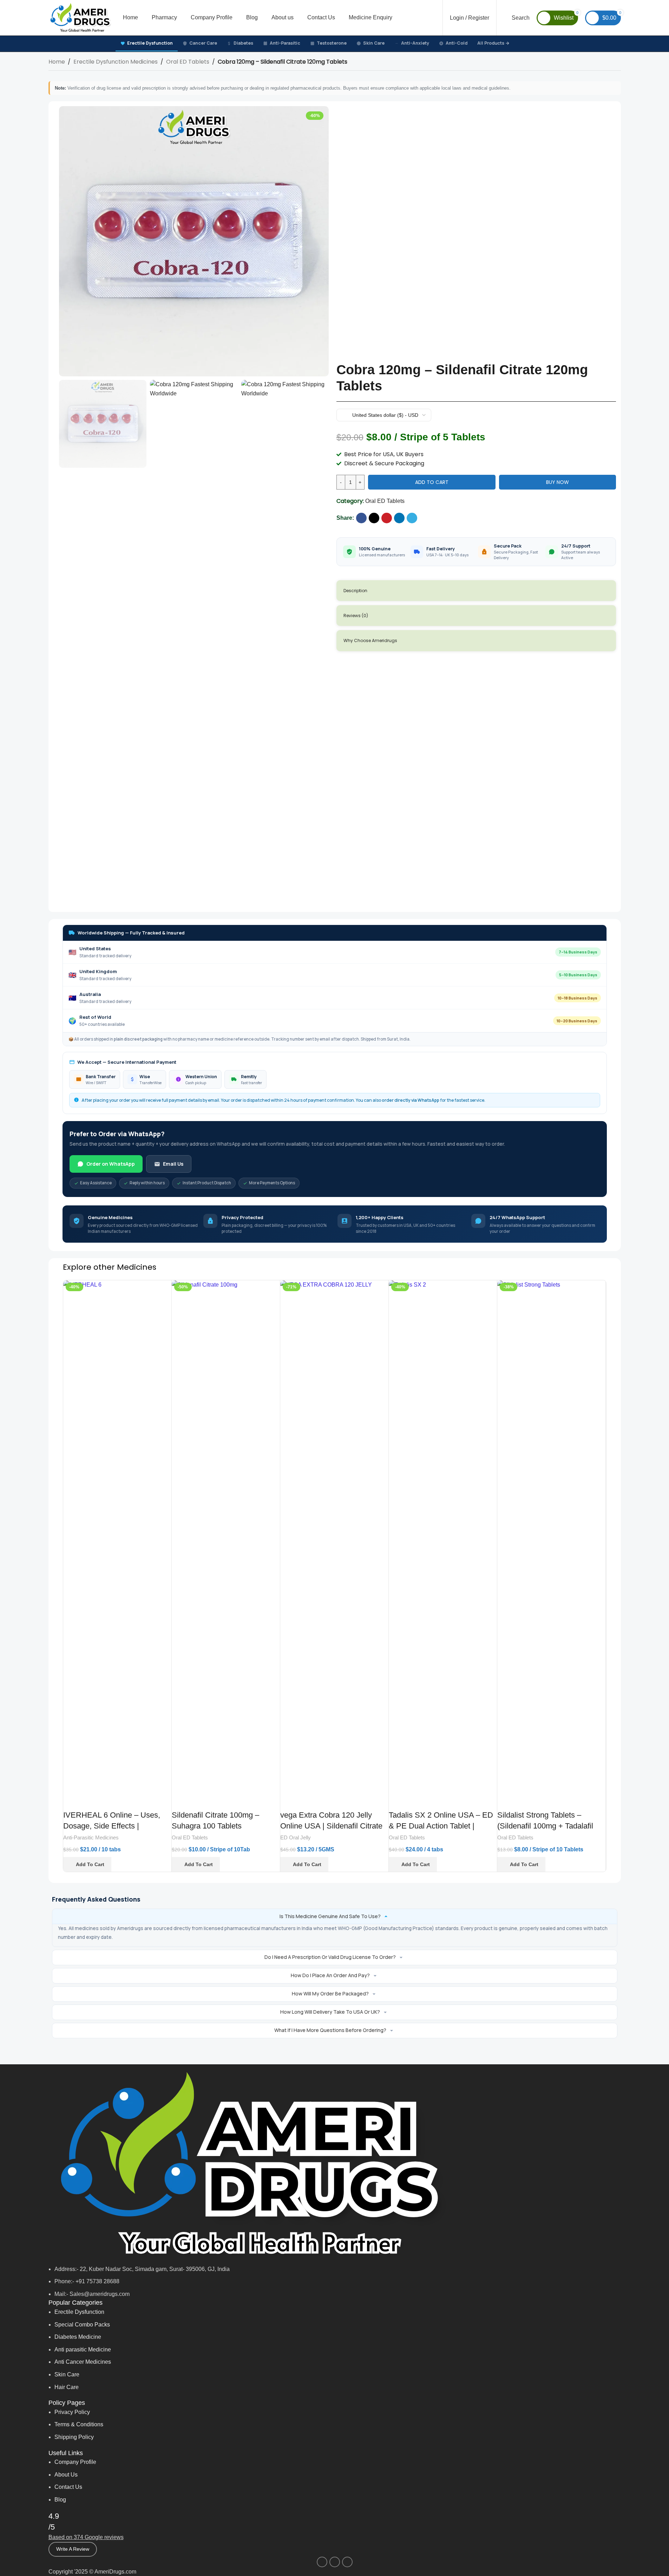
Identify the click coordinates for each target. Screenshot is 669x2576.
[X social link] (374, 518)
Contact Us (68, 2487)
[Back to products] (608, 63)
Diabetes (243, 43)
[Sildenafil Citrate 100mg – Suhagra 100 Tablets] (226, 1544)
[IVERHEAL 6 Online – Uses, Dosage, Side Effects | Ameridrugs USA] (117, 1544)
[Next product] (617, 63)
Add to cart (432, 482)
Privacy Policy (72, 2412)
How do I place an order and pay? (330, 1975)
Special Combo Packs (82, 2325)
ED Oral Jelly (296, 1837)
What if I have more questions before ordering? (330, 2030)
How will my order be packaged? (330, 1994)
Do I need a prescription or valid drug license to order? (330, 1957)
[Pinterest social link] (387, 518)
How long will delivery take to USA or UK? (330, 2012)
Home (57, 62)
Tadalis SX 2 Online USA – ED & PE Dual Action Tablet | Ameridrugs (441, 1826)
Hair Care (67, 2387)
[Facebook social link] (361, 518)
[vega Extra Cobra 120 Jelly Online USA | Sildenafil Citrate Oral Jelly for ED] (334, 1544)
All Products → (493, 43)
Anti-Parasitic (285, 43)
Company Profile (75, 2462)
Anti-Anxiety (415, 43)
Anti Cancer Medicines (83, 2362)
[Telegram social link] (412, 518)
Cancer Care (203, 43)
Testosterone (332, 43)
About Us (66, 2475)
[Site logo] (80, 17)
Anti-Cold (457, 43)
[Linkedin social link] (399, 518)
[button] (87, 1864)
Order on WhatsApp (111, 1164)
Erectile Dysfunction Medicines (116, 62)
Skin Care (374, 43)
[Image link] (247, 2164)
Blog (60, 2500)
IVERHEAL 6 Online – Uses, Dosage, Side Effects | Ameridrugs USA (112, 1826)
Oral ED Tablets (188, 62)
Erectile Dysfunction (150, 43)
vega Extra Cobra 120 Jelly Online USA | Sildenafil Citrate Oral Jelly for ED (331, 1826)
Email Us (173, 1164)
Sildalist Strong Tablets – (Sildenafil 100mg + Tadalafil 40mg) (545, 1826)
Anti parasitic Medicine (83, 2350)
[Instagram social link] (322, 2562)
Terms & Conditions (79, 2424)
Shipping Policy (74, 2437)
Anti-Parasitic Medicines (91, 1837)
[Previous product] (600, 63)
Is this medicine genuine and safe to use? (330, 1916)
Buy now (557, 482)
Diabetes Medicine (78, 2337)
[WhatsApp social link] (335, 2562)
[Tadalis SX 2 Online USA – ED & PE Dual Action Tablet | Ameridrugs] (443, 1544)
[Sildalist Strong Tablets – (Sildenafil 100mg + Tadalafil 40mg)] (551, 1544)
